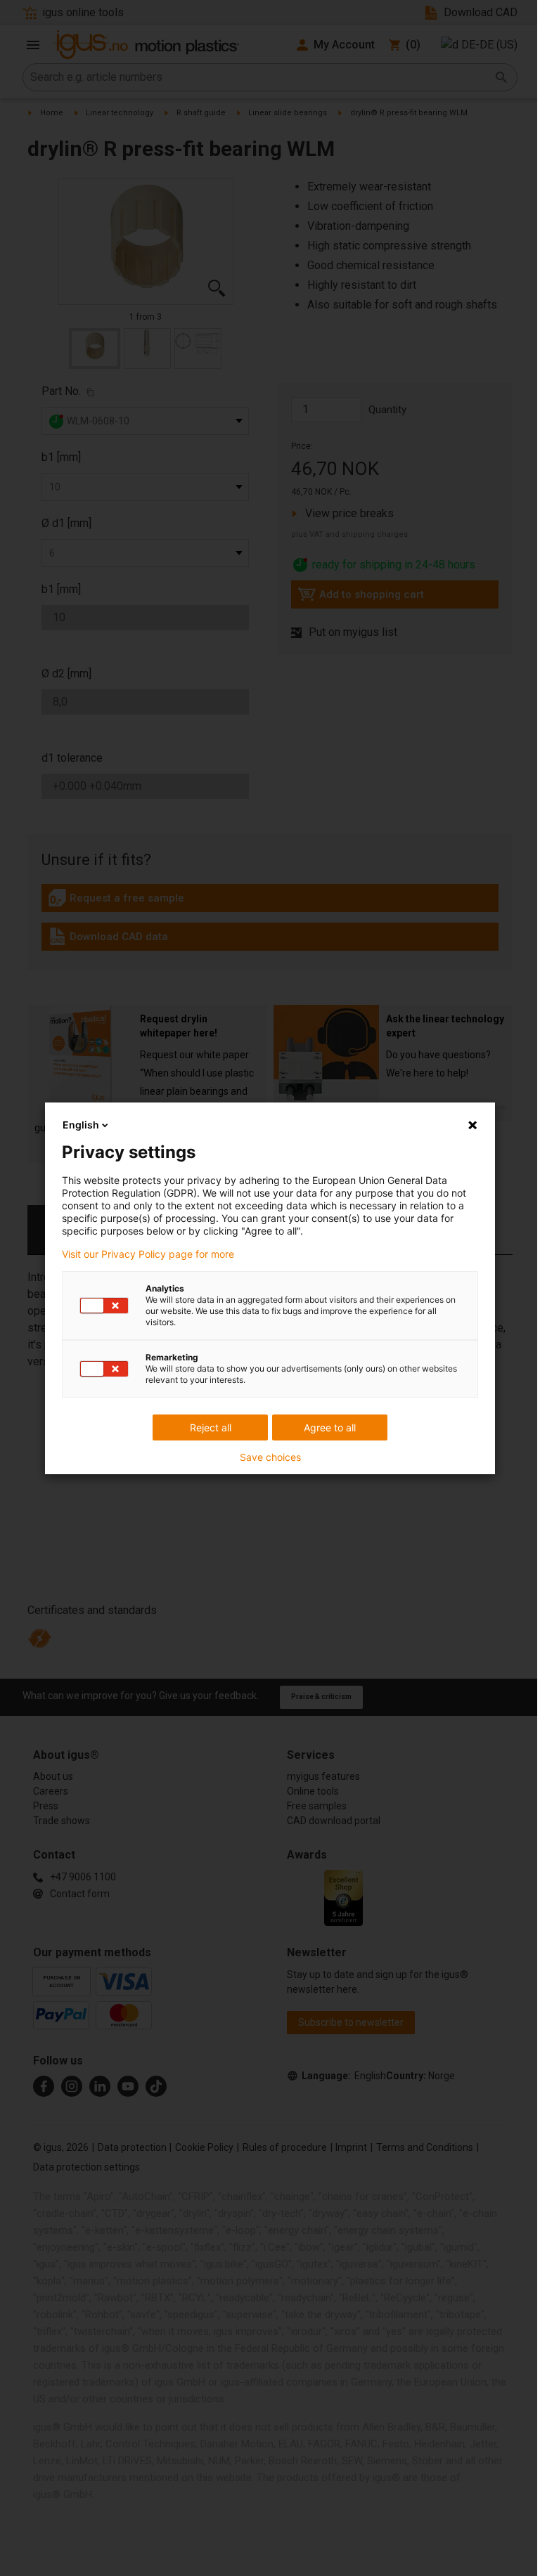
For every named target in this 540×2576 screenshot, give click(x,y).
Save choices (270, 1457)
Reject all (211, 1427)
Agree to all (330, 1427)
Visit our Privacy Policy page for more (148, 1254)
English (81, 1125)
